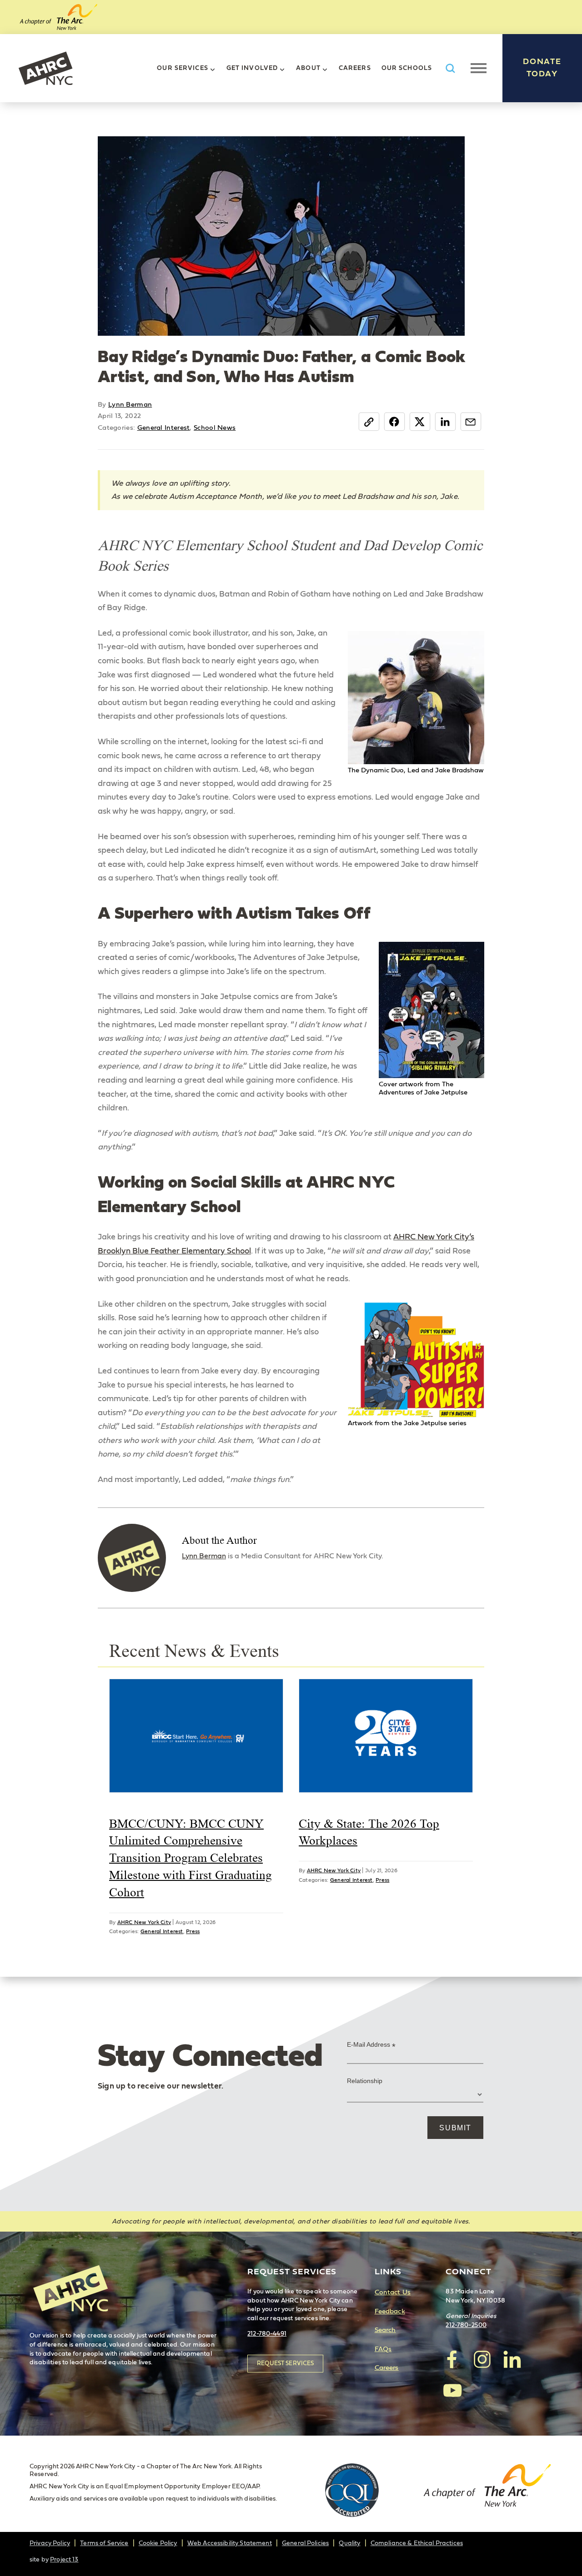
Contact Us (393, 2292)
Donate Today (542, 68)
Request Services (285, 2364)
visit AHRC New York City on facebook (452, 2359)
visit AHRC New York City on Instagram (482, 2359)
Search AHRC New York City (450, 68)
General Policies (305, 2543)
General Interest (164, 428)
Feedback (390, 2311)
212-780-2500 (466, 2325)
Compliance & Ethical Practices (417, 2543)
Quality (349, 2543)
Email (471, 422)
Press (193, 1931)
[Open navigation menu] (479, 68)
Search (385, 2330)
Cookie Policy (158, 2543)
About (308, 68)
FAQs (383, 2349)
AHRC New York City (45, 68)
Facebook (394, 422)
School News (215, 428)
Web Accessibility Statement (230, 2543)
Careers (355, 68)
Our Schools (407, 68)
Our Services (182, 68)
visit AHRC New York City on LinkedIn (512, 2359)
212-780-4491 (267, 2334)
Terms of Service (104, 2543)
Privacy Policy (50, 2543)
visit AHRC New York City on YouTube (452, 2390)
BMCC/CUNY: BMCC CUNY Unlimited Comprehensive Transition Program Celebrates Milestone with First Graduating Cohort (191, 1858)
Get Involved (252, 68)
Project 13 (64, 2560)
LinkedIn (445, 422)
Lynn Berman (130, 405)
